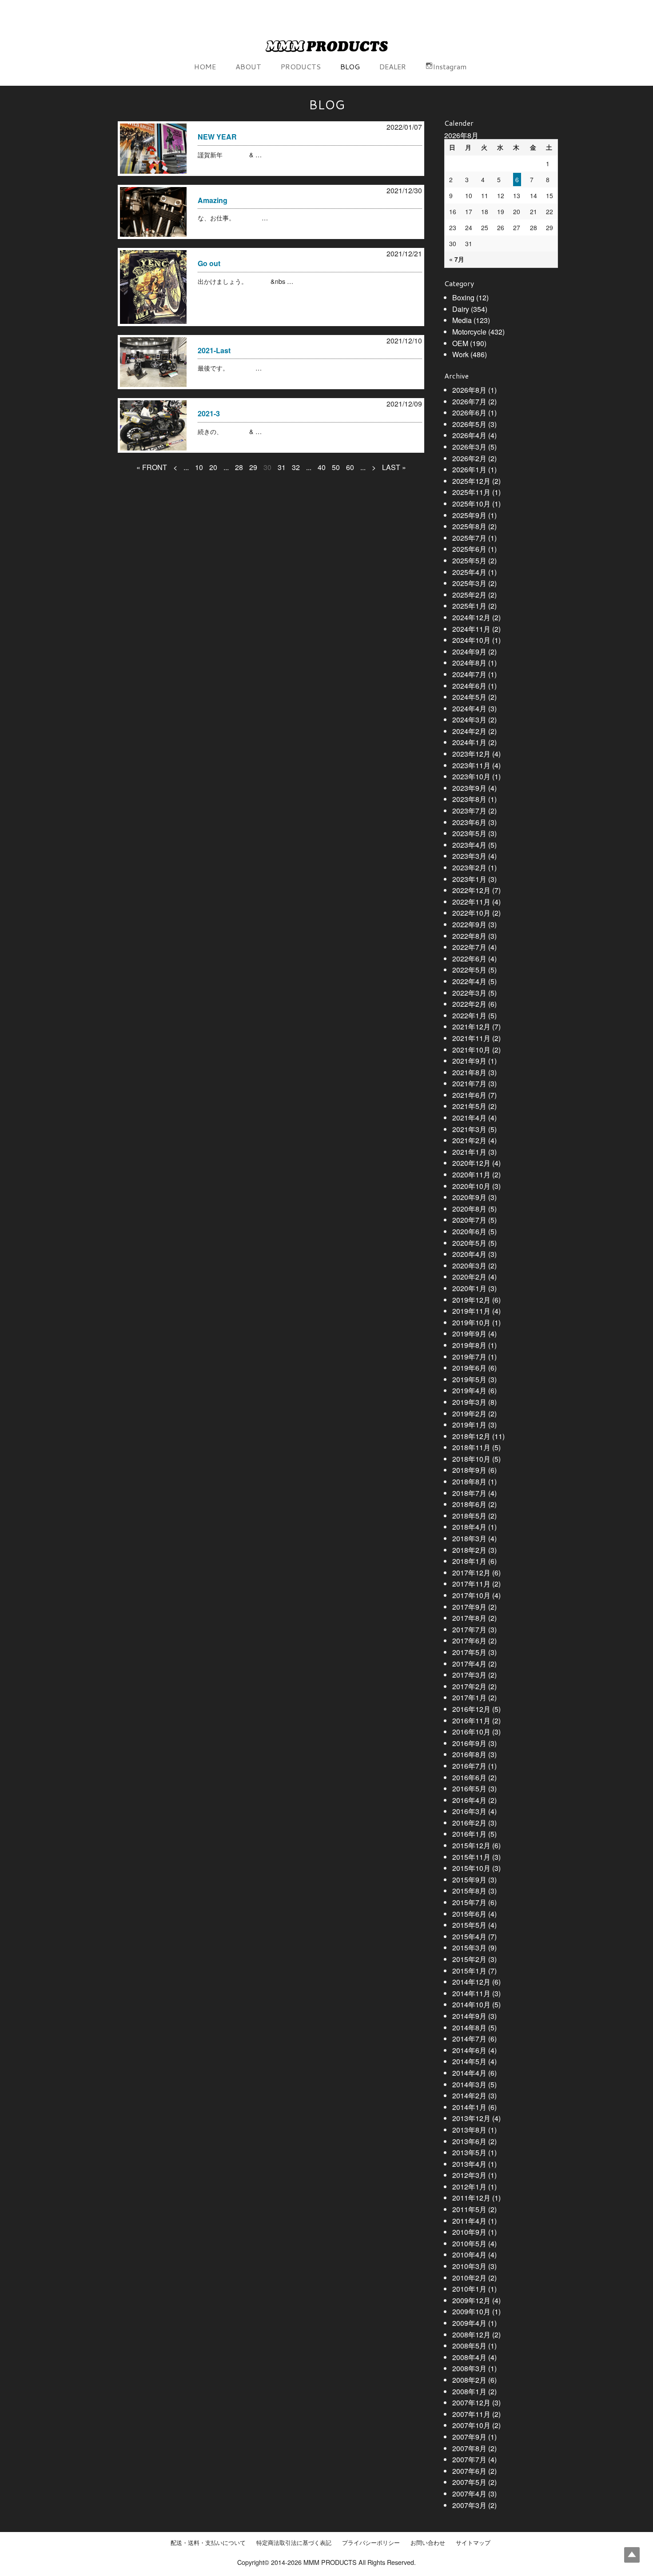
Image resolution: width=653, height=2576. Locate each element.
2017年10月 (471, 1595)
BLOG (350, 66)
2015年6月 (469, 1914)
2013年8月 (469, 2130)
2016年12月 (471, 1709)
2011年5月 (469, 2209)
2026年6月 (469, 413)
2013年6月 (469, 2141)
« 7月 (457, 259)
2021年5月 (469, 1106)
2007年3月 (469, 2505)
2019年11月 (471, 1311)
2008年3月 (469, 2368)
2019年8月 (469, 1345)
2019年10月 (471, 1322)
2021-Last (214, 350)
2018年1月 (469, 1561)
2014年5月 (469, 2061)
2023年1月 (469, 879)
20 (213, 467)
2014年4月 (469, 2073)
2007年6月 (469, 2471)
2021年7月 (469, 1083)
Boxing (463, 297)
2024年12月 (471, 617)
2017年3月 (469, 1675)
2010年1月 (469, 2289)
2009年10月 (471, 2311)
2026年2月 (469, 458)
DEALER (393, 66)
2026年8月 (469, 390)
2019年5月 (469, 1379)
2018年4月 (469, 1527)
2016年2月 (469, 1823)
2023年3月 (469, 856)
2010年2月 (469, 2278)
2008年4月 (469, 2357)
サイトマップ (473, 2543)
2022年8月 (469, 936)
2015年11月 (471, 1857)
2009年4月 (469, 2323)
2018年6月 (469, 1504)
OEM (460, 343)
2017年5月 (469, 1652)
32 (296, 467)
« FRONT (152, 467)
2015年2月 (469, 1959)
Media (462, 320)
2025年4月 (469, 572)
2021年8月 (469, 1072)
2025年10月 (471, 504)
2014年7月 (469, 2039)
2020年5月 (469, 1243)
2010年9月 (469, 2232)
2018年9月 (469, 1470)
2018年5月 (469, 1516)
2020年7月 (469, 1220)
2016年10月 (471, 1732)
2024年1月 (469, 742)
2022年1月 (469, 1015)
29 (253, 467)
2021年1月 (469, 1152)
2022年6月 (469, 959)
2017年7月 (469, 1629)
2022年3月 (469, 993)
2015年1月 (469, 1971)
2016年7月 (469, 1766)
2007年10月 (471, 2425)
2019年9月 (469, 1334)
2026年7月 (469, 401)
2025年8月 (469, 526)
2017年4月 (469, 1664)
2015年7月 (469, 1902)
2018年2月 (469, 1550)
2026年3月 (469, 447)
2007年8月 (469, 2448)
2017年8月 (469, 1618)
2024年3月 (469, 720)
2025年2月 (469, 595)
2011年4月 (469, 2221)
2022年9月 (469, 924)
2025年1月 (469, 606)
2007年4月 (469, 2494)
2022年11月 (471, 902)
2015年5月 (469, 1925)
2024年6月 (469, 686)
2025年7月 (469, 538)
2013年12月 (471, 2118)
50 (336, 467)
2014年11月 (471, 1993)
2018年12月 (471, 1436)
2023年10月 (471, 776)
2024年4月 (469, 708)
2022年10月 (471, 913)
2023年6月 (469, 822)
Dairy (461, 309)
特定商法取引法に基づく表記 (294, 2543)
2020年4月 (469, 1254)
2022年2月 (469, 1004)
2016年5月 (469, 1788)
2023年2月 (469, 867)
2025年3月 (469, 583)
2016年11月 (471, 1721)
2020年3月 (469, 1266)
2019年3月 (469, 1402)
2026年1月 (469, 469)
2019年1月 (469, 1425)
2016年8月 (469, 1754)
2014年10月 (471, 2004)
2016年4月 (469, 1800)
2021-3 (209, 413)
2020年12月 (471, 1163)
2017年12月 (471, 1573)
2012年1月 (469, 2187)
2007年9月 (469, 2437)
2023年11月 (471, 765)
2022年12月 (471, 890)
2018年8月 (469, 1481)
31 (282, 467)
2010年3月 (469, 2266)
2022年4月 (469, 981)
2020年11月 (471, 1174)
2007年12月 (471, 2403)
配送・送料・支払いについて (208, 2543)
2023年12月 (471, 754)
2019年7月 (469, 1357)
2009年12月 (471, 2300)
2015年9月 (469, 1880)
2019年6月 (469, 1368)
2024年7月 (469, 674)
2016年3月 (469, 1811)
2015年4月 (469, 1936)
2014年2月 (469, 2095)
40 (322, 467)
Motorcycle (469, 332)
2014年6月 (469, 2050)
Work (460, 354)
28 (239, 467)
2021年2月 (469, 1140)
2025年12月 (471, 481)
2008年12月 (471, 2335)
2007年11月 (471, 2414)
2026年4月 (469, 435)
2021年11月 (471, 1038)
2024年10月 (471, 640)
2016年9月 (469, 1743)
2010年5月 (469, 2243)
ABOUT (248, 66)
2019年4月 (469, 1390)
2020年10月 (471, 1186)
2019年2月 (469, 1414)
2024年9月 (469, 652)
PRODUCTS (301, 66)
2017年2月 (469, 1686)
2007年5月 (469, 2482)
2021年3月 (469, 1129)
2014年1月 (469, 2107)
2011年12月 (471, 2198)
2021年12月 (471, 1027)
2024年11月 (471, 629)
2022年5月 (469, 970)
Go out (209, 263)
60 (350, 467)
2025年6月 (469, 549)
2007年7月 (469, 2459)
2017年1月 (469, 1697)
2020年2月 (469, 1277)
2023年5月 (469, 833)
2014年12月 (471, 1982)
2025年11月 (471, 492)
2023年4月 (469, 845)
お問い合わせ (428, 2543)
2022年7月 (469, 947)
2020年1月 (469, 1288)
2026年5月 (469, 424)
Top (632, 2555)
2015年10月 (471, 1868)
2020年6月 (469, 1231)
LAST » (394, 467)
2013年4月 (469, 2164)
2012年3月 (469, 2175)
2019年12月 (471, 1300)
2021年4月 (469, 1118)
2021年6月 (469, 1095)
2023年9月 (469, 788)
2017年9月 (469, 1607)
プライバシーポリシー (371, 2543)
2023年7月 (469, 811)
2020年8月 (469, 1209)
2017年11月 (471, 1584)
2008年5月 (469, 2346)
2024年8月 (469, 663)
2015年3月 (469, 1948)
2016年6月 (469, 1777)
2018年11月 (471, 1447)
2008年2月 (469, 2380)
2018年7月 (469, 1493)
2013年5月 (469, 2152)
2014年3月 (469, 2084)
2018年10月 (471, 1459)
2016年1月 (469, 1834)
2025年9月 (469, 515)
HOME (205, 66)
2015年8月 (469, 1891)
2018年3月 (469, 1538)
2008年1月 (469, 2391)
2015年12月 (471, 1845)
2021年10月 (471, 1050)
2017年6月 (469, 1641)
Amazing (213, 200)
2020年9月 (469, 1197)
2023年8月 (469, 799)
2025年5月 (469, 560)
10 (199, 467)
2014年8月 (469, 2028)
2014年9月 (469, 2016)
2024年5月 (469, 697)
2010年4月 (469, 2255)
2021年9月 (469, 1061)
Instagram (450, 66)
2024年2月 (469, 731)
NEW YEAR (217, 137)
